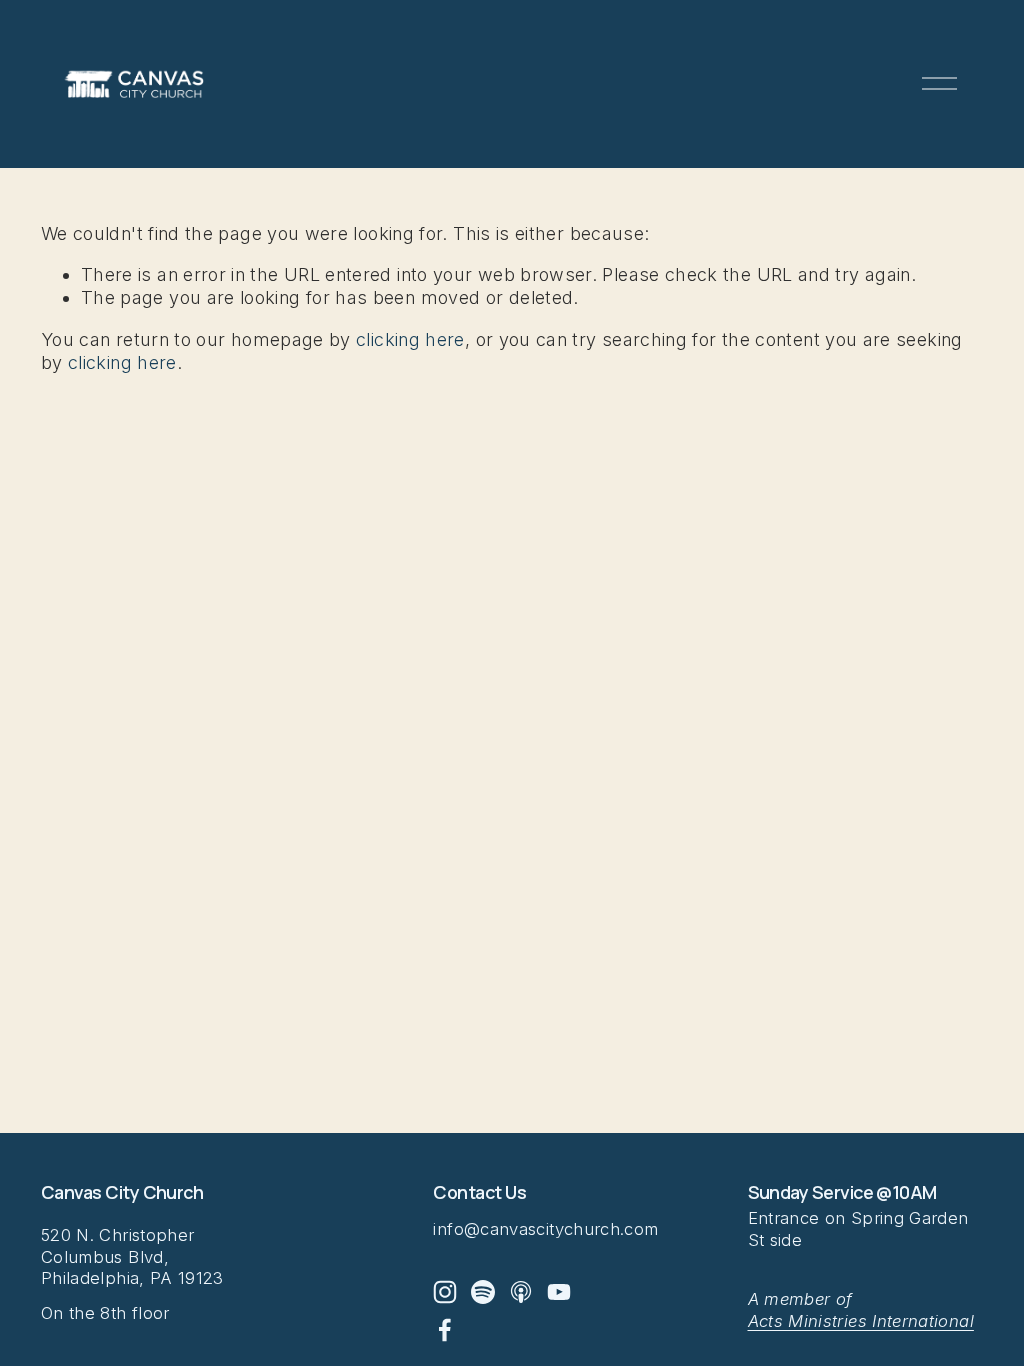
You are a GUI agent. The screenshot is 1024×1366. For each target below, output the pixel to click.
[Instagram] (445, 1292)
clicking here (410, 339)
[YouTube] (559, 1292)
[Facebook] (445, 1330)
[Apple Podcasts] (521, 1292)
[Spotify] (483, 1292)
